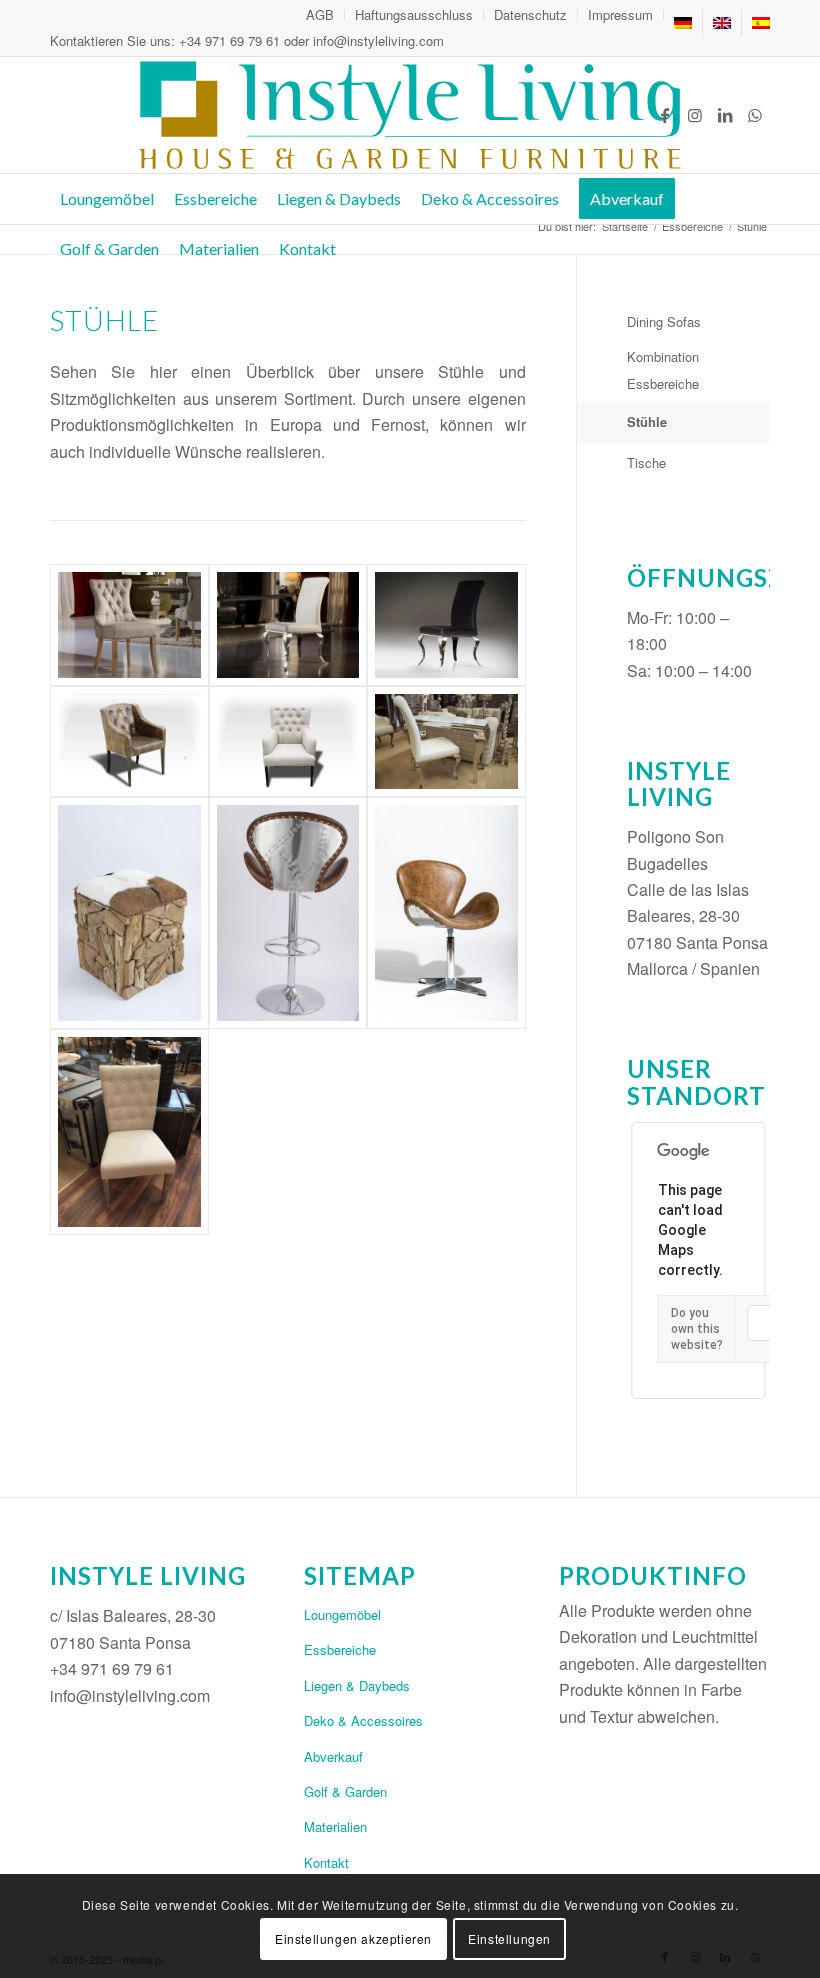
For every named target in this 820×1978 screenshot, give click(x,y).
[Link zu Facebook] (665, 115)
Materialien (335, 1826)
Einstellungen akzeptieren (353, 1938)
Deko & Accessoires (363, 1720)
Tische (646, 462)
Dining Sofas (664, 321)
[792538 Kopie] (288, 625)
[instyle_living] (409, 115)
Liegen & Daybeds (357, 1685)
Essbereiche (340, 1649)
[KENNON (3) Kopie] (129, 741)
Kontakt (326, 1862)
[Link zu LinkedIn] (725, 115)
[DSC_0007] (129, 912)
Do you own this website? (697, 1329)
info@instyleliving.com (378, 40)
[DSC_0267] (446, 741)
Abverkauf (333, 1756)
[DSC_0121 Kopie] (446, 912)
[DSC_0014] (288, 912)
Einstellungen (509, 1938)
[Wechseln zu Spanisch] (761, 23)
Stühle (647, 421)
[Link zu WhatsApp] (755, 115)
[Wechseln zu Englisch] (722, 23)
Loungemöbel (342, 1614)
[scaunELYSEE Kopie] (288, 741)
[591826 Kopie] (129, 625)
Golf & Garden (345, 1791)
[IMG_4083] (129, 1132)
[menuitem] (320, 15)
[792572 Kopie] (446, 625)
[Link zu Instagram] (695, 115)
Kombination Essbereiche (663, 369)
